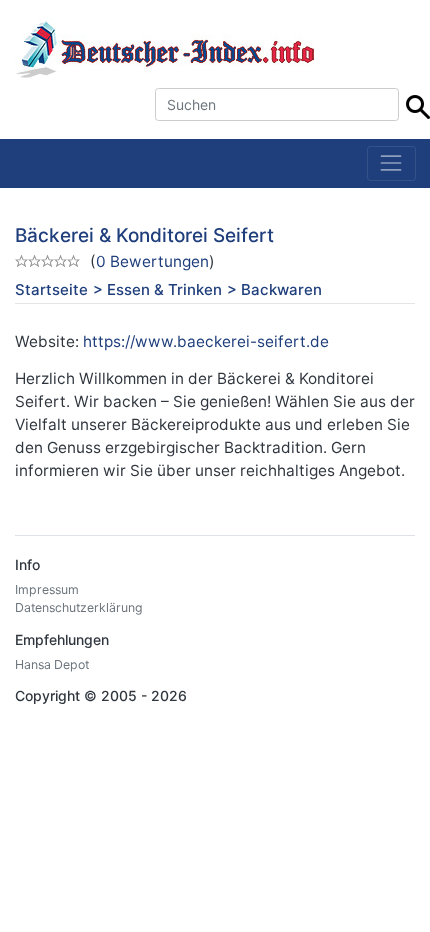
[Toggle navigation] (391, 163)
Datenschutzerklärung (79, 607)
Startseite (51, 289)
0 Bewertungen (152, 261)
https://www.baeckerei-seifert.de (206, 341)
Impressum (47, 589)
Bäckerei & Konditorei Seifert (144, 235)
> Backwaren (274, 289)
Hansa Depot (52, 664)
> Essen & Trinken (157, 289)
